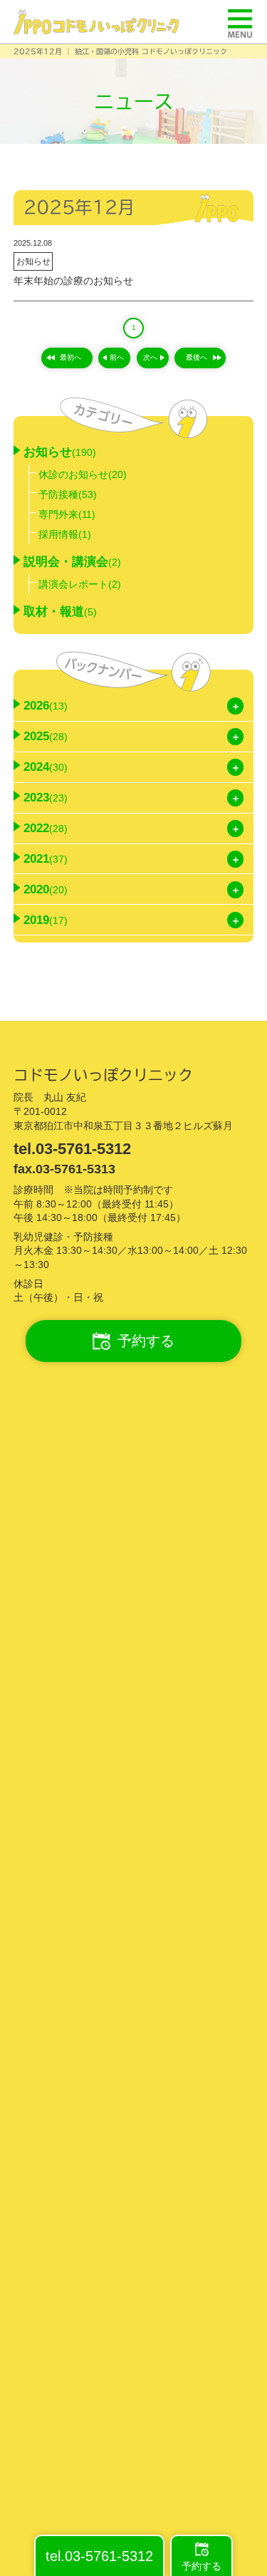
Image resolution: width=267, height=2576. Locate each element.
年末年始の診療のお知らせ (73, 281)
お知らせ (33, 261)
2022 (46, 828)
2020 (46, 889)
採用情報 (65, 534)
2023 (46, 798)
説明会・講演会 (72, 562)
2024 (46, 767)
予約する (146, 1341)
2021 (46, 859)
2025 (46, 736)
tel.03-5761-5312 (72, 1149)
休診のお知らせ (83, 474)
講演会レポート (80, 584)
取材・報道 (60, 612)
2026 (46, 706)
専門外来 (67, 514)
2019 (46, 920)
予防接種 (68, 494)
